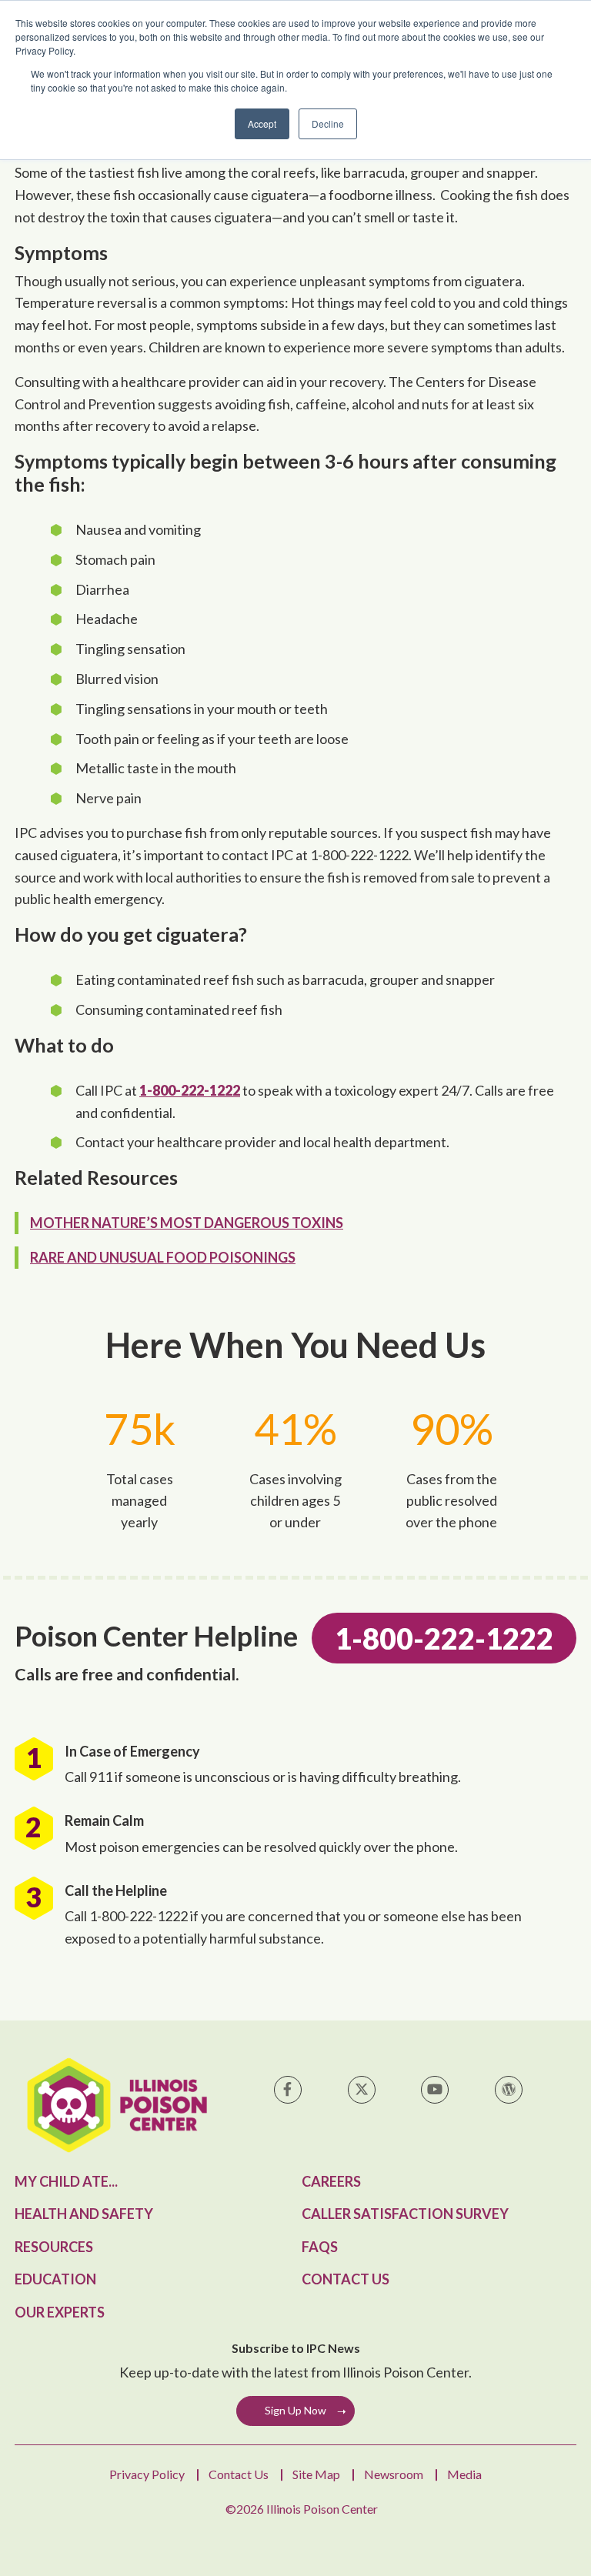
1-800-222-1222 (190, 1090)
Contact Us (346, 2279)
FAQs (320, 2247)
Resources (54, 2247)
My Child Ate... (66, 2181)
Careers (331, 2181)
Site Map (316, 2474)
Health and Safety (84, 2214)
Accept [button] (262, 123)
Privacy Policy (147, 2474)
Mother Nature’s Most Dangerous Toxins (187, 1223)
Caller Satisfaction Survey (405, 2214)
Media (464, 2474)
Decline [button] (328, 123)
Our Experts (60, 2312)
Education (55, 2279)
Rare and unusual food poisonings (163, 1257)
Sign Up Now (295, 2410)
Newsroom (394, 2474)
